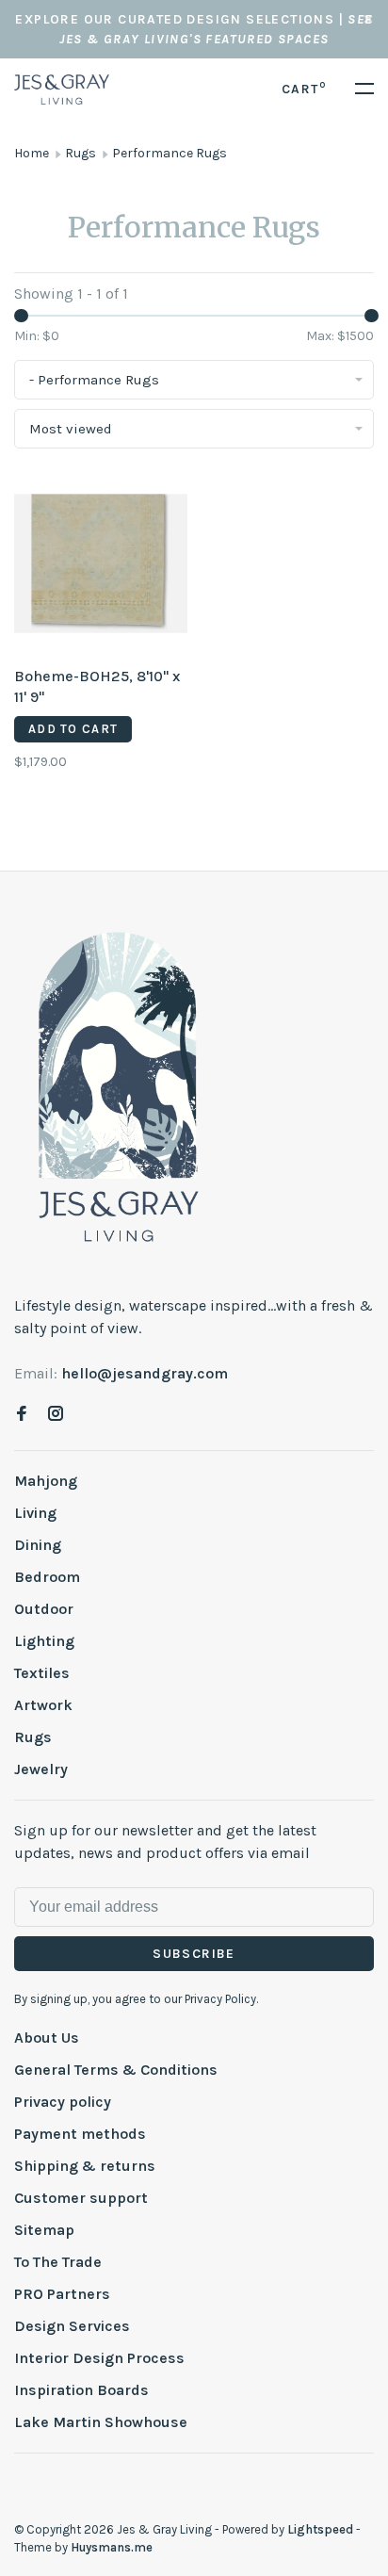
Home (32, 153)
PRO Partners (62, 2294)
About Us (47, 2038)
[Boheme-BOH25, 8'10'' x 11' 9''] (101, 567)
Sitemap (44, 2230)
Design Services (72, 2326)
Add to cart (73, 729)
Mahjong (46, 1481)
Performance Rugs (170, 153)
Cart (304, 89)
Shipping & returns (85, 2166)
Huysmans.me (112, 2547)
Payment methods (80, 2134)
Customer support (81, 2198)
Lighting (44, 1641)
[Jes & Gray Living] (119, 1085)
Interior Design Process (99, 2358)
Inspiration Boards (81, 2390)
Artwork (43, 1705)
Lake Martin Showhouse (101, 2422)
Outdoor (44, 1609)
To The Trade (58, 2262)
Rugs (81, 153)
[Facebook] (22, 1415)
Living (35, 1513)
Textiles (42, 1673)
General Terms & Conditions (116, 2070)
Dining (38, 1545)
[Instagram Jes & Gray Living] (56, 1415)
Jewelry (41, 1769)
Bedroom (47, 1577)
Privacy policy (63, 2102)
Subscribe (194, 1954)
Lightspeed (320, 2529)
